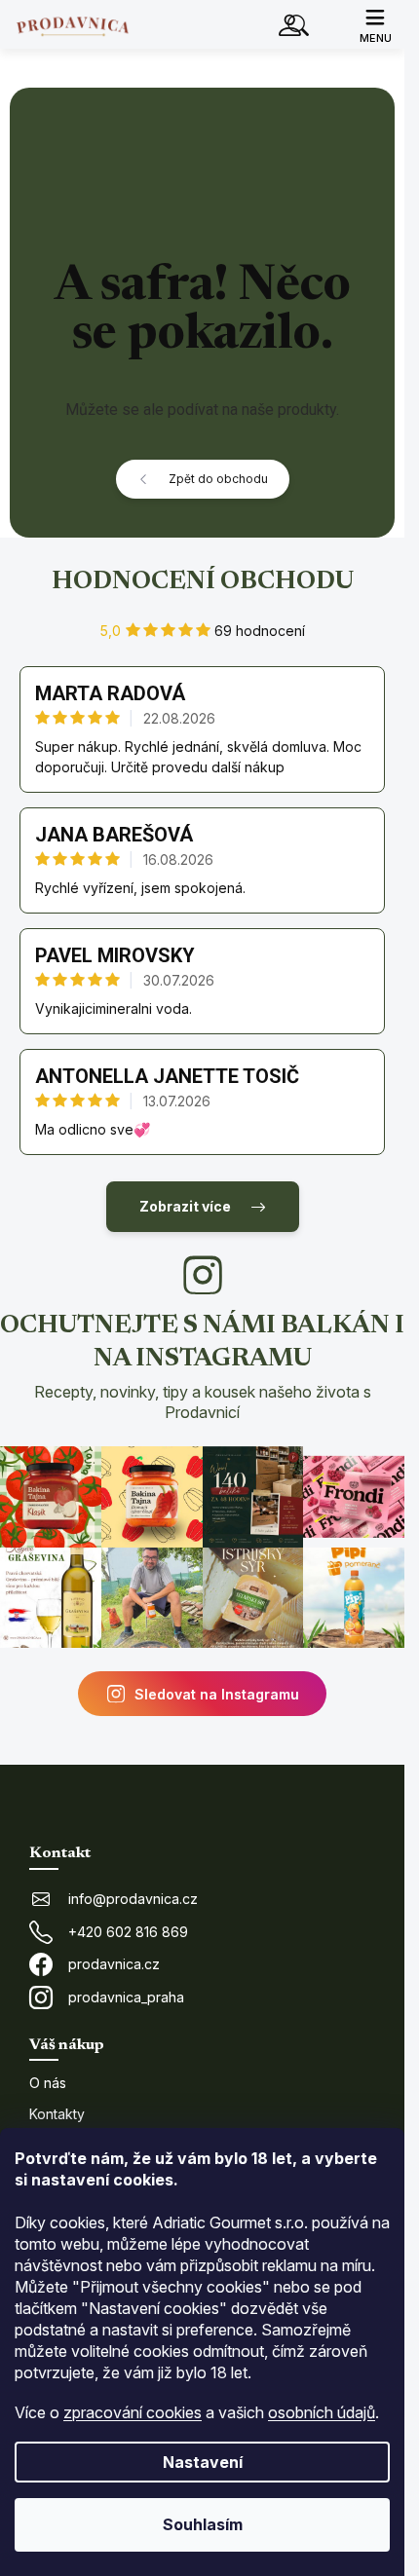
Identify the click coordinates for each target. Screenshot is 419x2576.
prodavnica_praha (126, 1997)
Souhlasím (203, 2524)
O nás (48, 2083)
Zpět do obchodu (218, 479)
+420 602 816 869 (128, 1932)
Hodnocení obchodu (203, 582)
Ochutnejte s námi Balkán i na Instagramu (202, 1368)
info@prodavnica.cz (133, 1899)
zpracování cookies (133, 2412)
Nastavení (203, 2462)
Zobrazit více (185, 1206)
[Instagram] (203, 1275)
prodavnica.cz (114, 1964)
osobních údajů (322, 2412)
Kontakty (57, 2114)
